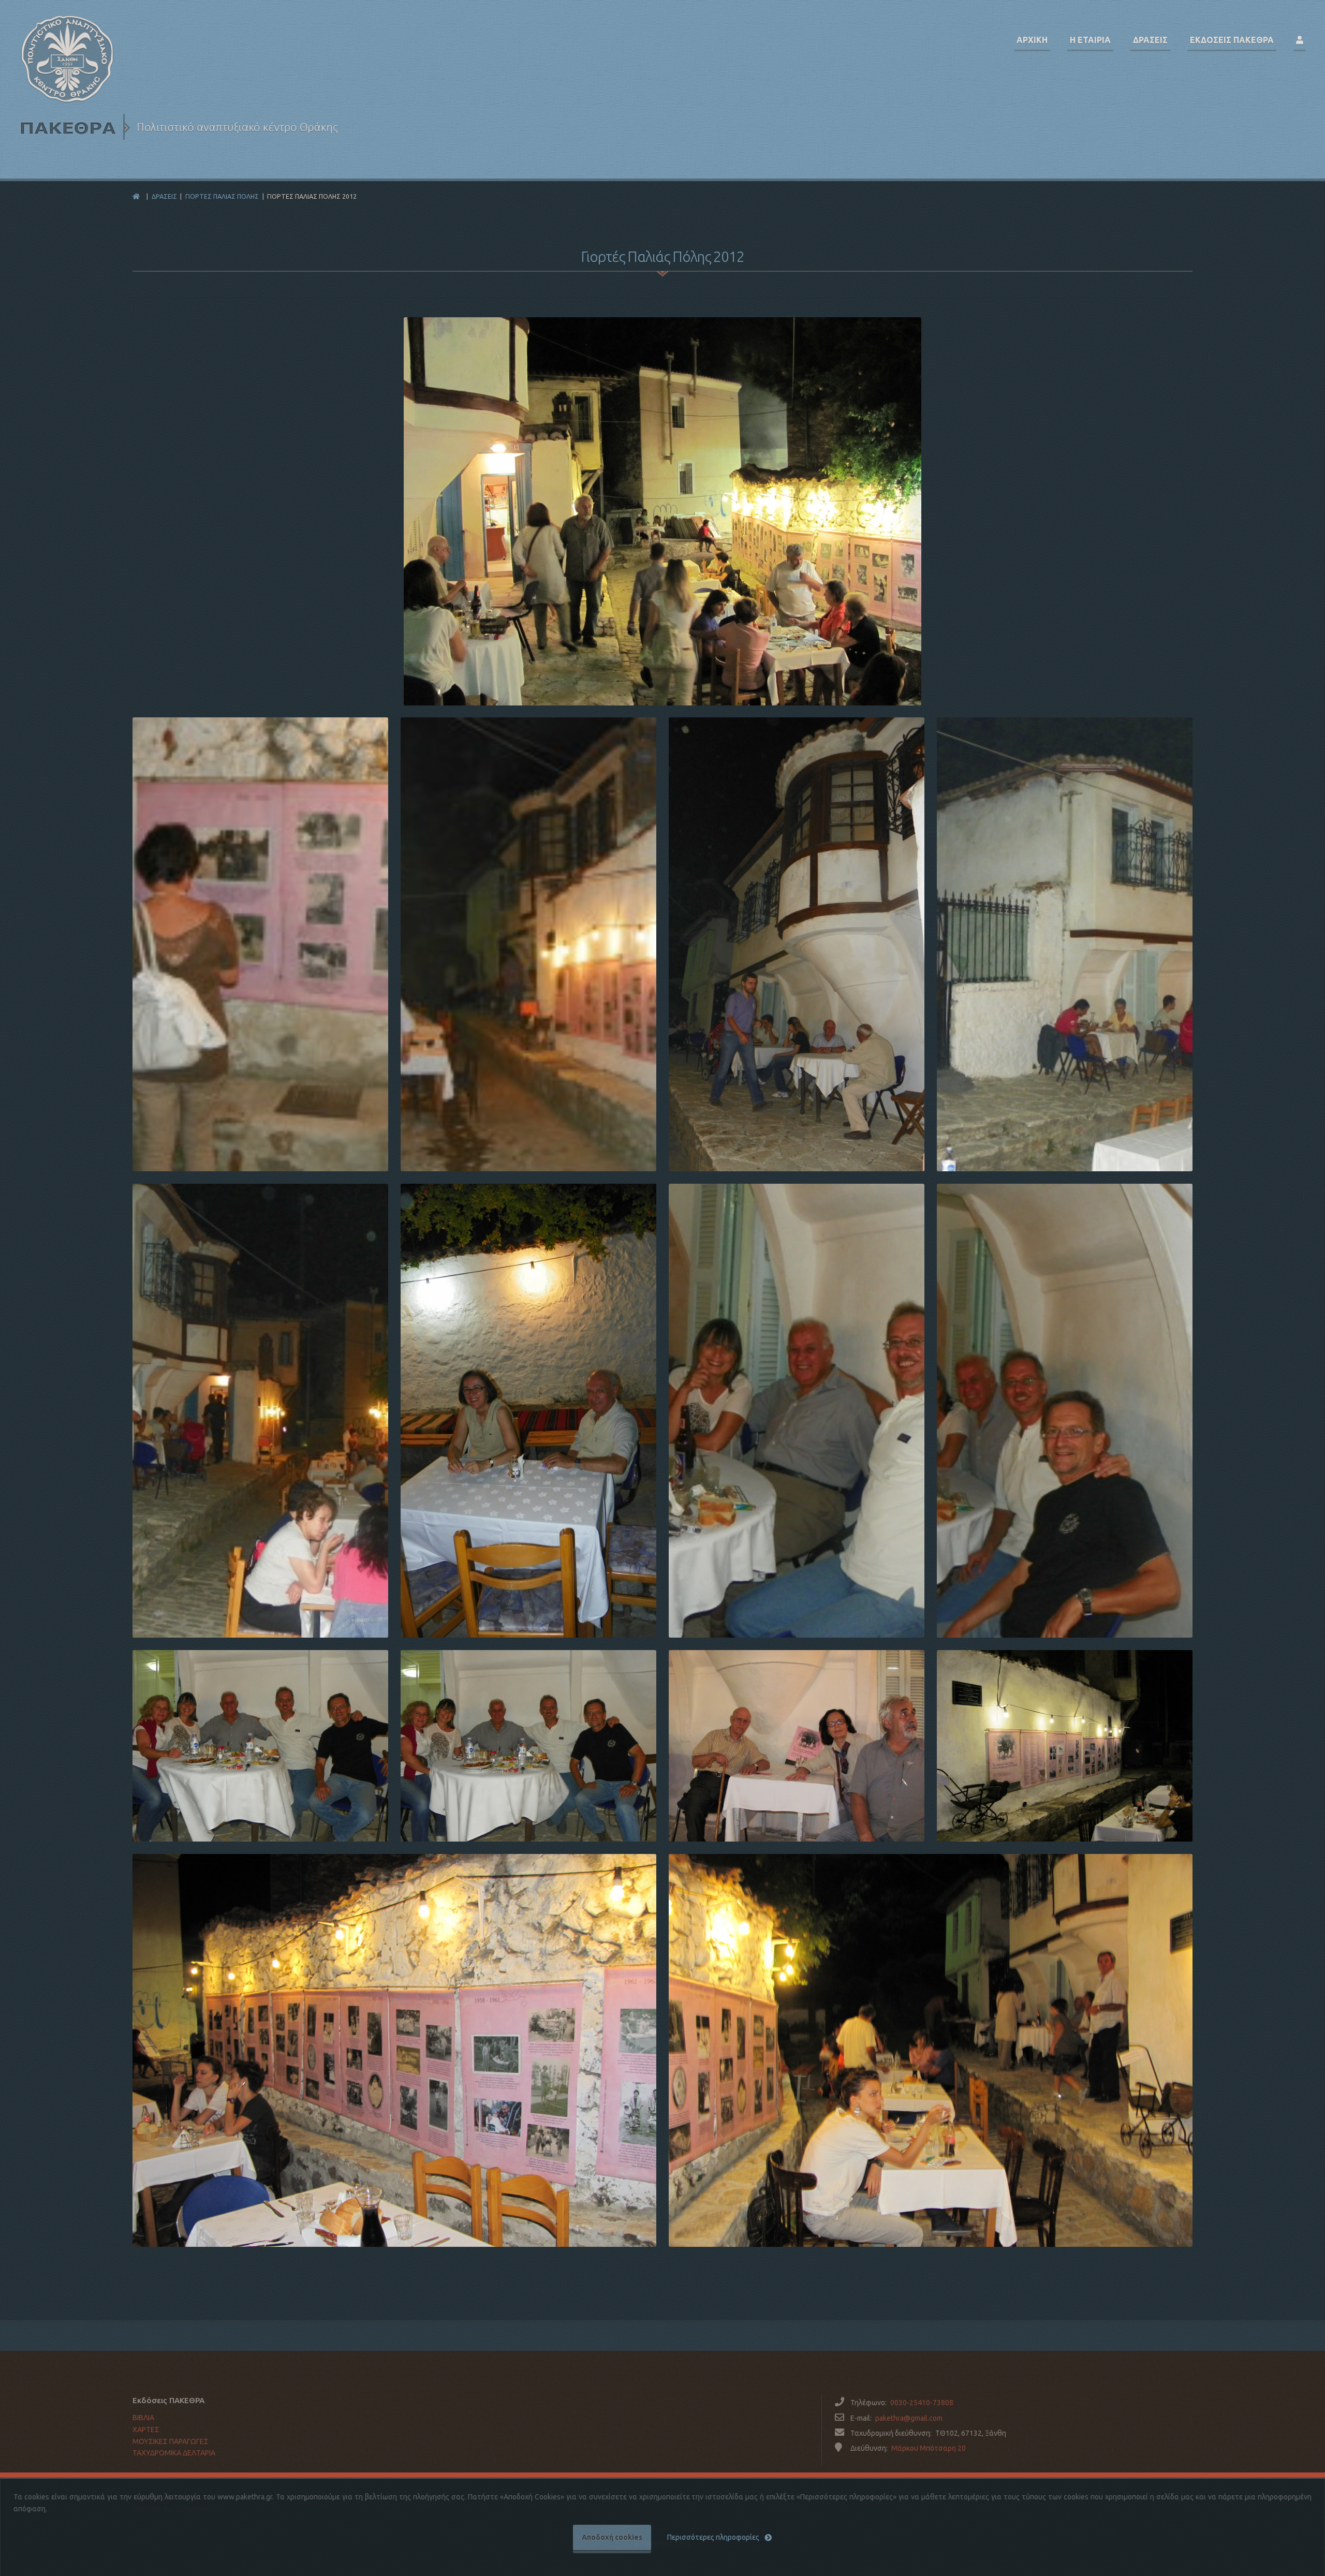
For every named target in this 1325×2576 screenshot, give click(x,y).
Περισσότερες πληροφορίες (713, 2537)
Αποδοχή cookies (612, 2537)
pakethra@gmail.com (909, 2418)
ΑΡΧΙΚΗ (1032, 40)
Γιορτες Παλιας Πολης (222, 196)
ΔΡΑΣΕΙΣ (164, 196)
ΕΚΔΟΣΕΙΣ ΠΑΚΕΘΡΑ (1232, 40)
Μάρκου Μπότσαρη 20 (929, 2448)
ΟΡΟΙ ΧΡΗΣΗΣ (156, 2475)
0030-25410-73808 (922, 2403)
